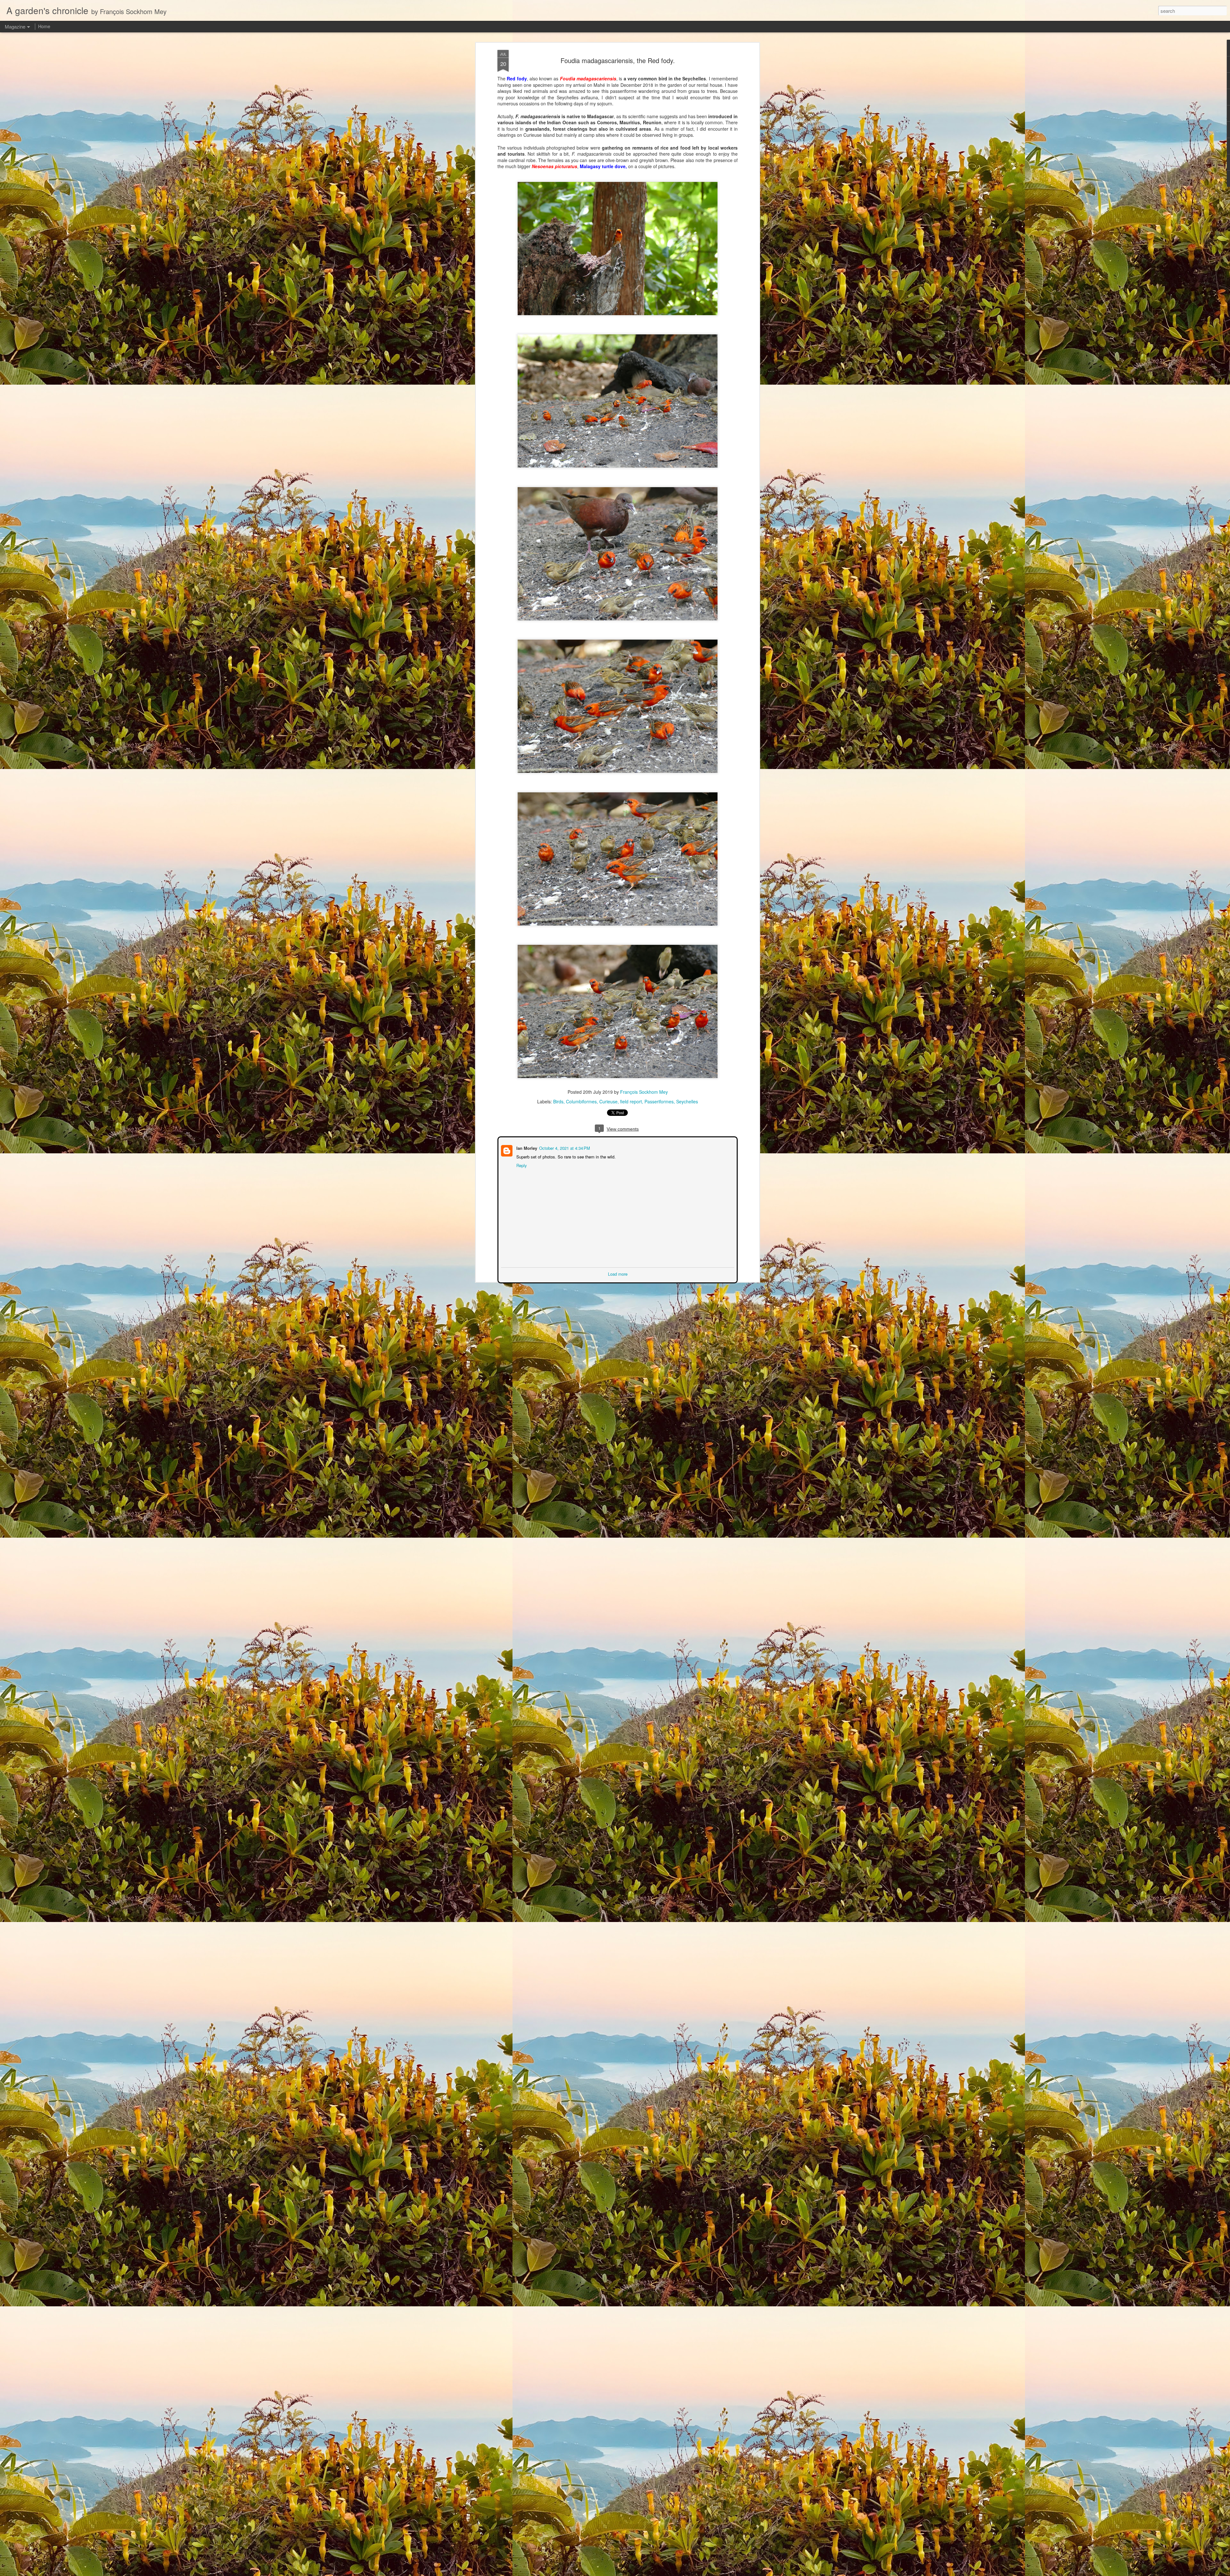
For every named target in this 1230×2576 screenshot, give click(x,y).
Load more (618, 1273)
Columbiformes (581, 1101)
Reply (521, 1165)
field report (631, 1101)
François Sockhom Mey (644, 1092)
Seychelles (687, 1101)
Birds (558, 1101)
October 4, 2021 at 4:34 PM (564, 1147)
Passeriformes (659, 1101)
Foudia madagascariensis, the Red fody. (618, 60)
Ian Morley (526, 1147)
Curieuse (608, 1101)
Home (44, 26)
